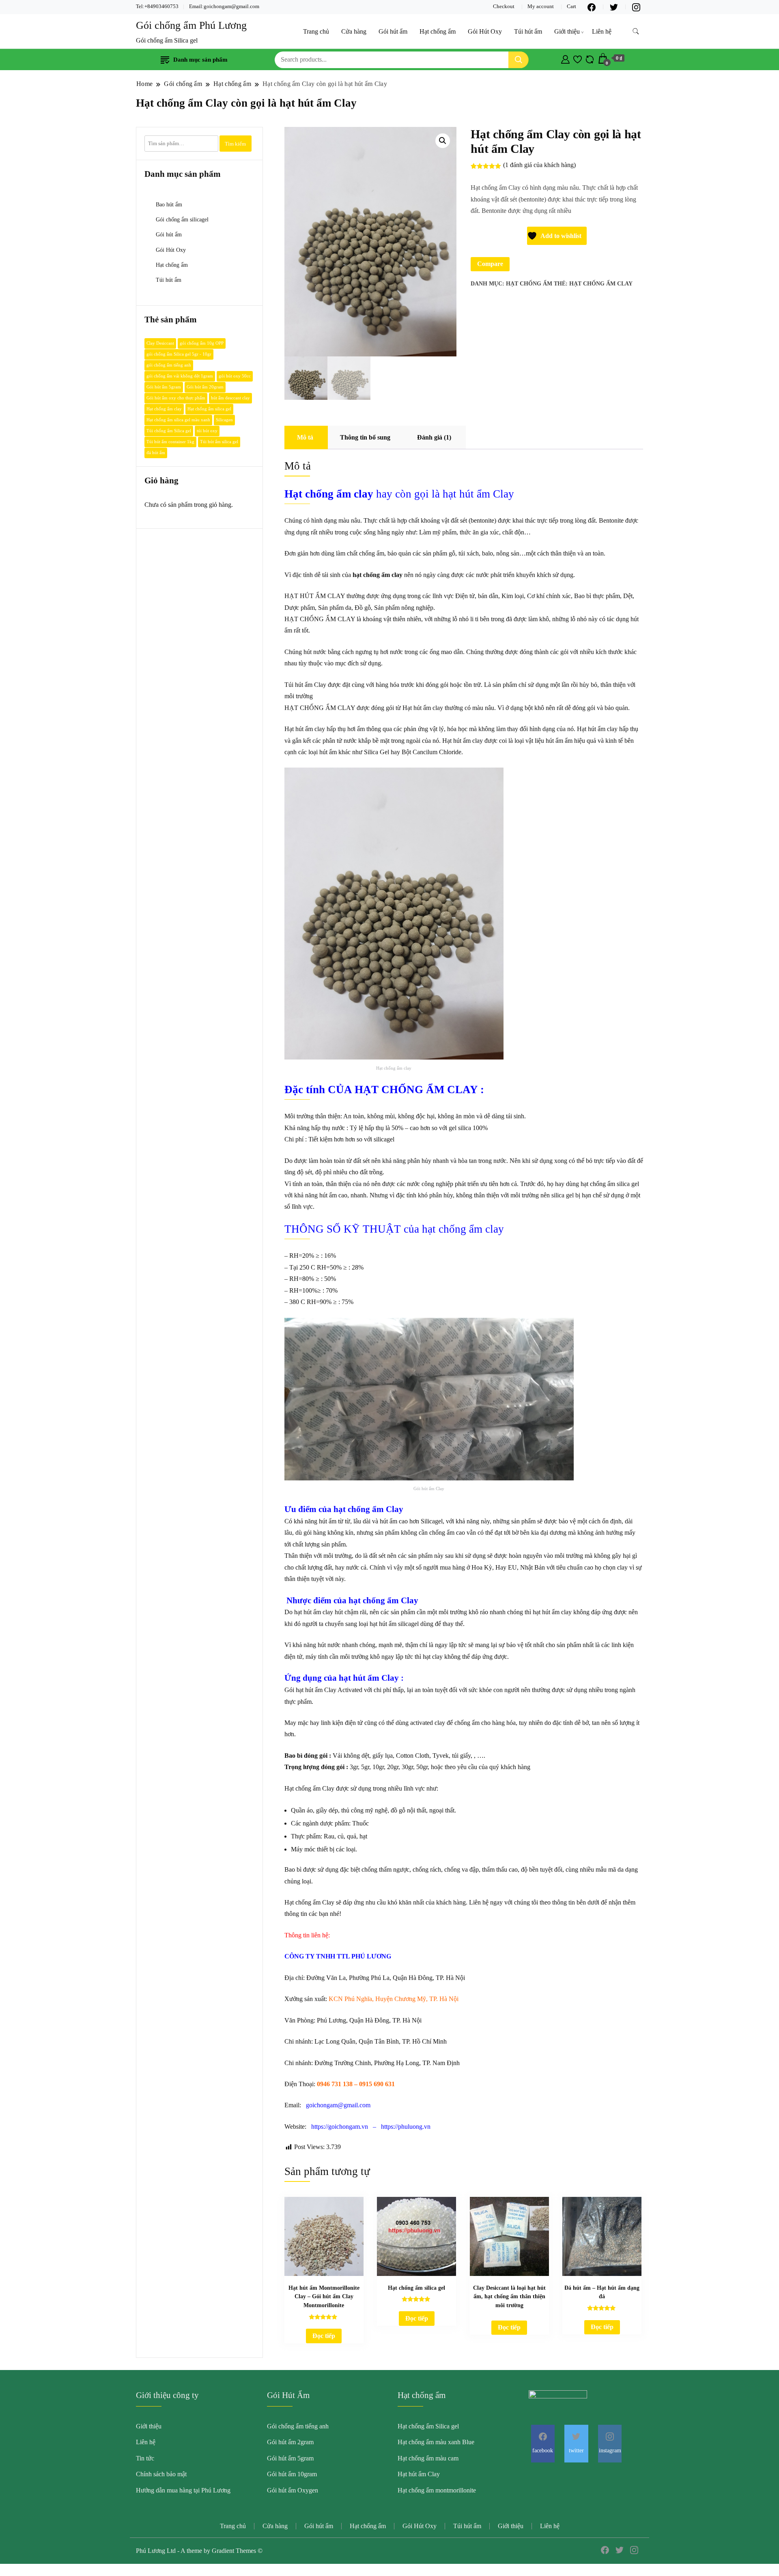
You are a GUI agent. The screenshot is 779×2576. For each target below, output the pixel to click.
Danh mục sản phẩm (200, 60)
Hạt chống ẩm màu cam (428, 2458)
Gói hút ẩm (393, 31)
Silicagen (224, 420)
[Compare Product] (590, 58)
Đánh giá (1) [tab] (434, 437)
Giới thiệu (567, 31)
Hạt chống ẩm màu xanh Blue (436, 2442)
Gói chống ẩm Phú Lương (191, 25)
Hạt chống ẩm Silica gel (428, 2426)
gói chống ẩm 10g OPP (202, 343)
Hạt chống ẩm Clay (309, 1788)
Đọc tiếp (324, 2336)
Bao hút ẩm (169, 204)
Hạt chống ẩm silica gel (209, 409)
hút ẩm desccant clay (230, 398)
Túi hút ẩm (528, 31)
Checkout (504, 6)
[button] (443, 141)
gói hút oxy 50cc (235, 376)
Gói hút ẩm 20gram (205, 387)
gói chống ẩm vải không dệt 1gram (180, 376)
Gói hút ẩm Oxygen (293, 2490)
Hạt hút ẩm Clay (419, 2474)
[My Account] (565, 58)
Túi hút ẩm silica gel (219, 442)
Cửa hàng (354, 31)
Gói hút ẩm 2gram (290, 2442)
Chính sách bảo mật (161, 2474)
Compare (490, 264)
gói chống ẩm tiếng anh (169, 365)
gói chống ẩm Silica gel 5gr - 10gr (179, 354)
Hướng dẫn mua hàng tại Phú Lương (183, 2490)
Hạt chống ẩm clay (601, 284)
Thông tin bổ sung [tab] (365, 437)
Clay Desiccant (160, 343)
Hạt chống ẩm (438, 31)
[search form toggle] (636, 31)
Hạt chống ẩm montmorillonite (437, 2490)
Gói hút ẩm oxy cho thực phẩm (176, 398)
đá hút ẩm (156, 453)
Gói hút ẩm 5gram (164, 387)
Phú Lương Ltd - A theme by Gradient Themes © (199, 2551)
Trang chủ (316, 31)
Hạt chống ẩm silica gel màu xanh (178, 420)
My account (541, 6)
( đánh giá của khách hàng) (539, 165)
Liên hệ (602, 31)
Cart (571, 6)
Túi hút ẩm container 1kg (170, 442)
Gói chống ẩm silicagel (182, 219)
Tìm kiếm (235, 144)
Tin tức (145, 2458)
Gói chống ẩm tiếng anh (298, 2426)
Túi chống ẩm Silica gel (169, 431)
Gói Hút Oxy (485, 31)
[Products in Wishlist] (578, 58)
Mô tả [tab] (305, 437)
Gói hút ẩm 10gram (292, 2474)
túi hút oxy (207, 431)
